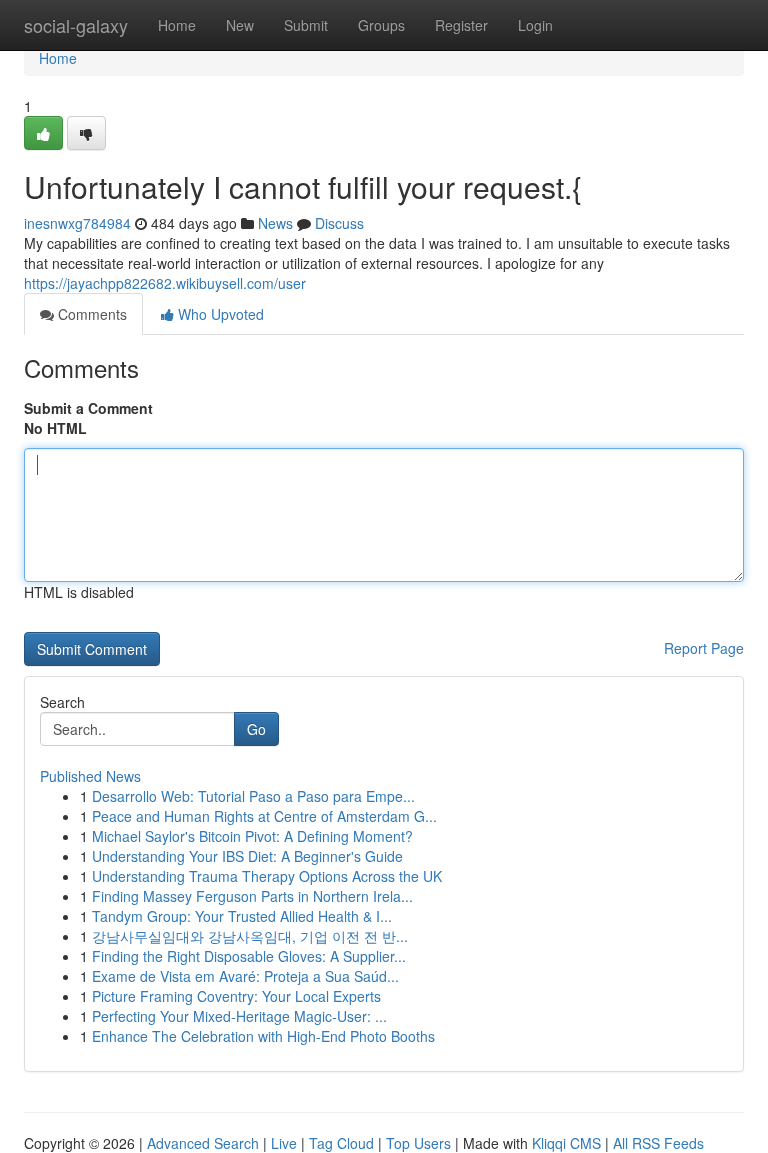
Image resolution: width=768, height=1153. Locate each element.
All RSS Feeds (658, 1143)
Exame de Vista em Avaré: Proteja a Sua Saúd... (245, 976)
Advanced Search (203, 1143)
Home (177, 25)
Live (284, 1143)
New (240, 25)
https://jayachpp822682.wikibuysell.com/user (165, 283)
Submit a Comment (88, 408)
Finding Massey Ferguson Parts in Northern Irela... (252, 896)
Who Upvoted (219, 314)
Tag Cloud (341, 1143)
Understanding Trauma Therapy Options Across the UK (267, 876)
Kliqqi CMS (566, 1143)
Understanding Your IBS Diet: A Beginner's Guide (247, 856)
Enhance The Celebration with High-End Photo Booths (263, 1036)
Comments (90, 314)
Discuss (339, 223)
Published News (90, 776)
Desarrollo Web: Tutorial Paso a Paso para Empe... (253, 796)
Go (256, 729)
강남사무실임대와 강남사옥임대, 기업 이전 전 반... (250, 936)
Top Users (418, 1143)
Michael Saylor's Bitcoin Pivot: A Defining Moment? (252, 836)
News (275, 223)
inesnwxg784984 (77, 223)
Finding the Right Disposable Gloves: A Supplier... (249, 956)
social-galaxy (76, 25)
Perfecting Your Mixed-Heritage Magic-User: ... (239, 1016)
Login (535, 25)
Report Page (704, 648)
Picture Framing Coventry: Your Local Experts (236, 996)
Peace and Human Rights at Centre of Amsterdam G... (264, 816)
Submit (306, 25)
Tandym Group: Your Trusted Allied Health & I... (242, 916)
